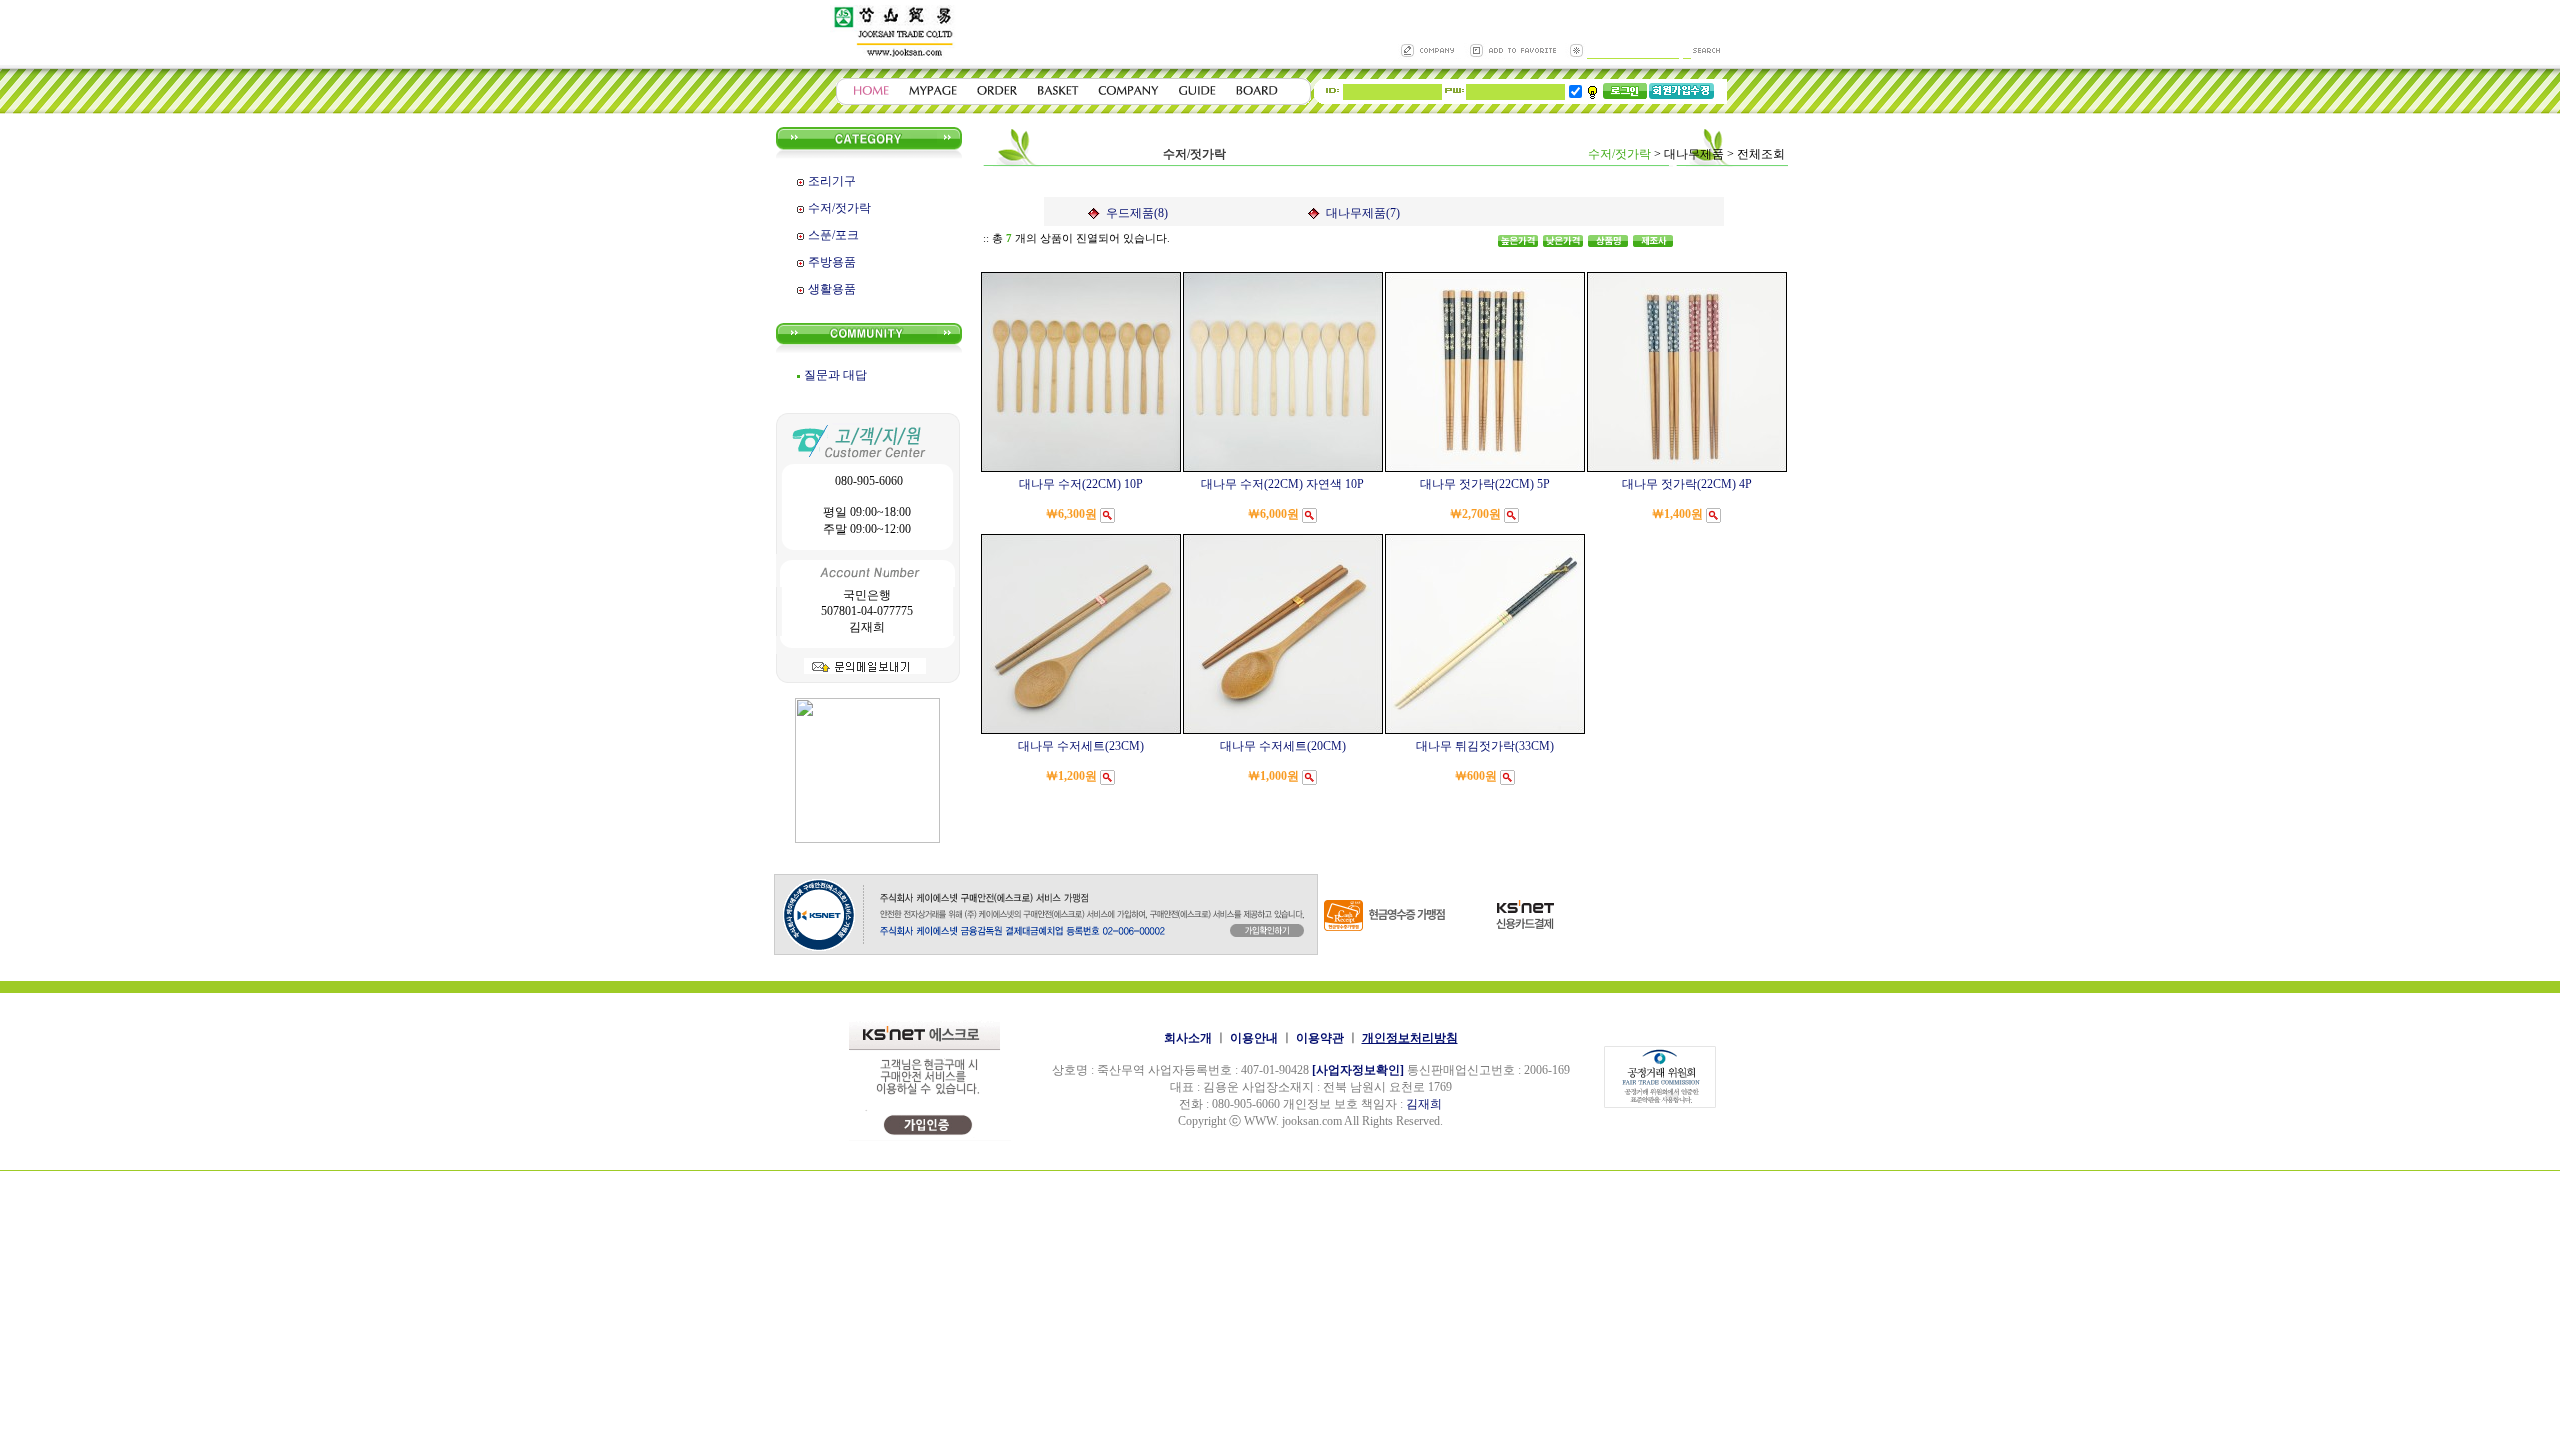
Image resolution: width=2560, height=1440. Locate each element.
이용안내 (1254, 1038)
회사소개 (1188, 1038)
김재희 (1424, 1104)
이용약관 (1320, 1038)
